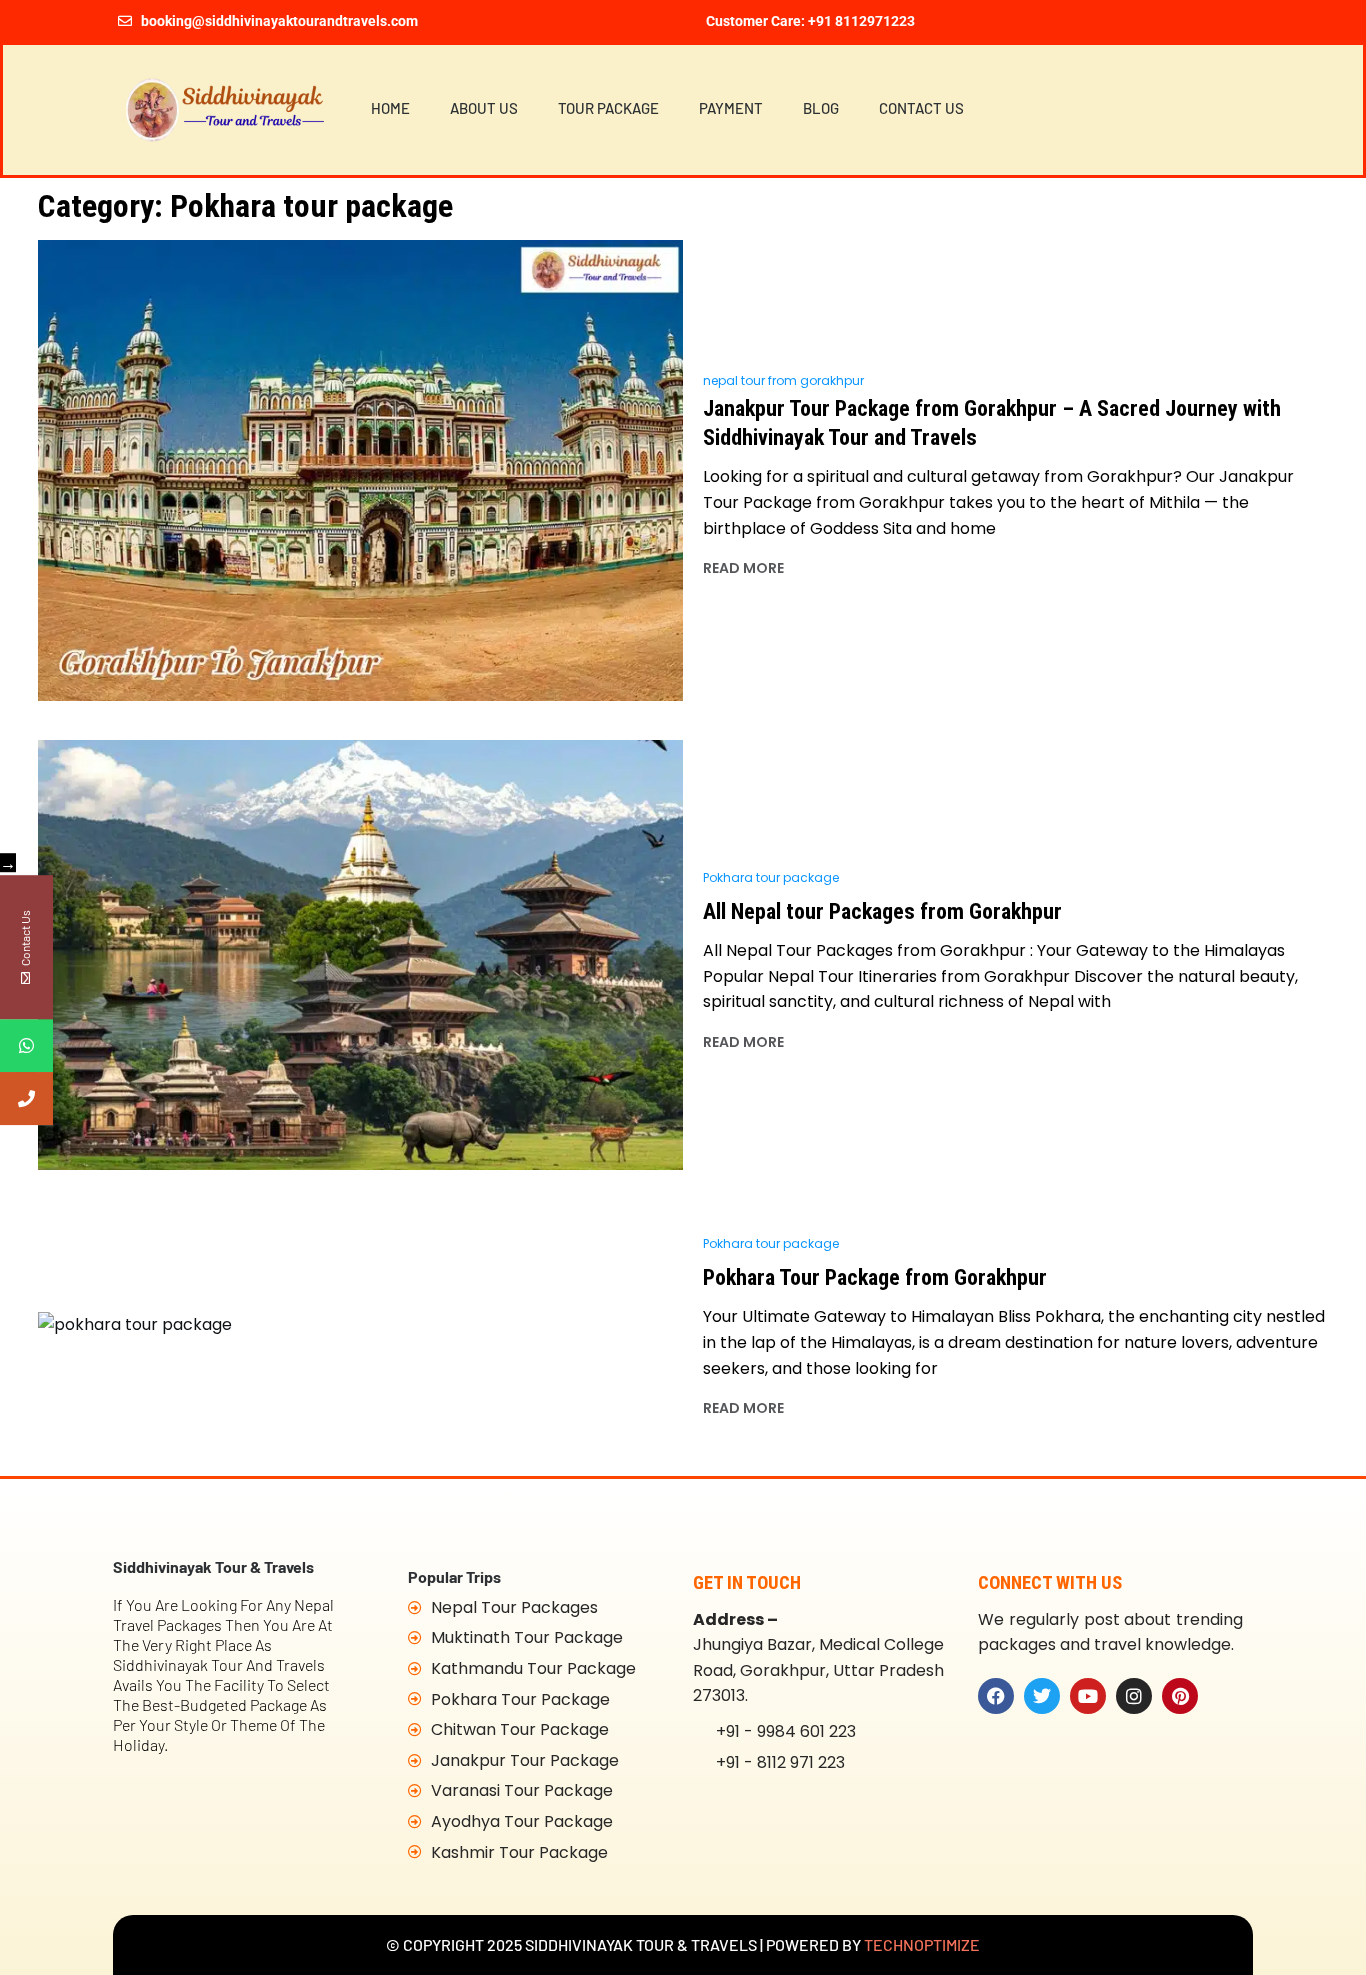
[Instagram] (1134, 1696)
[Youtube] (1088, 1696)
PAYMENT (731, 108)
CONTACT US (921, 108)
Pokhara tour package (771, 877)
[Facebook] (996, 1696)
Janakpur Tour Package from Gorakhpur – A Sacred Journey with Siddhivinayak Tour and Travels (992, 423)
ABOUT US (484, 108)
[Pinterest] (1180, 1696)
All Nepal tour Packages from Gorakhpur (882, 911)
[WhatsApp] (26, 1045)
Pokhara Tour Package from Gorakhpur (875, 1277)
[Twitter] (1042, 1696)
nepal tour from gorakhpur (783, 380)
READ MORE (743, 568)
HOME (390, 108)
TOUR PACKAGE (608, 108)
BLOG (821, 108)
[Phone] (26, 1098)
